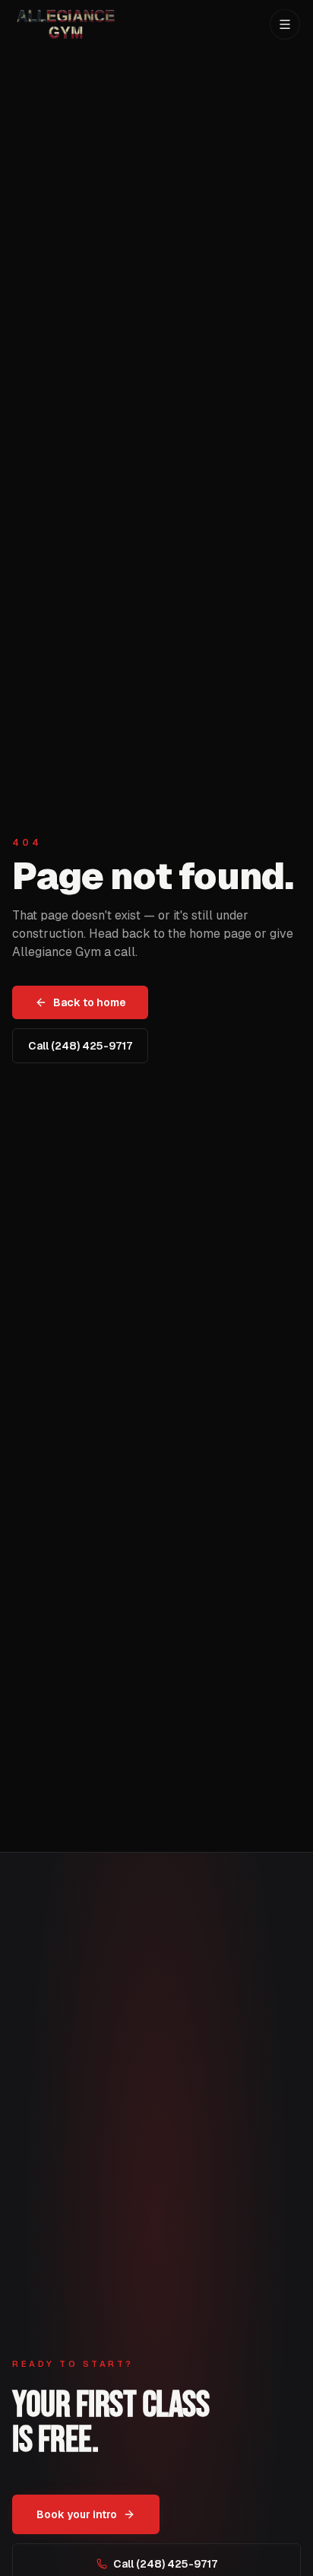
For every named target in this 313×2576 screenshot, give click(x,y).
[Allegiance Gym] (64, 24)
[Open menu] (285, 24)
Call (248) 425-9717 (80, 1046)
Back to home (90, 1002)
